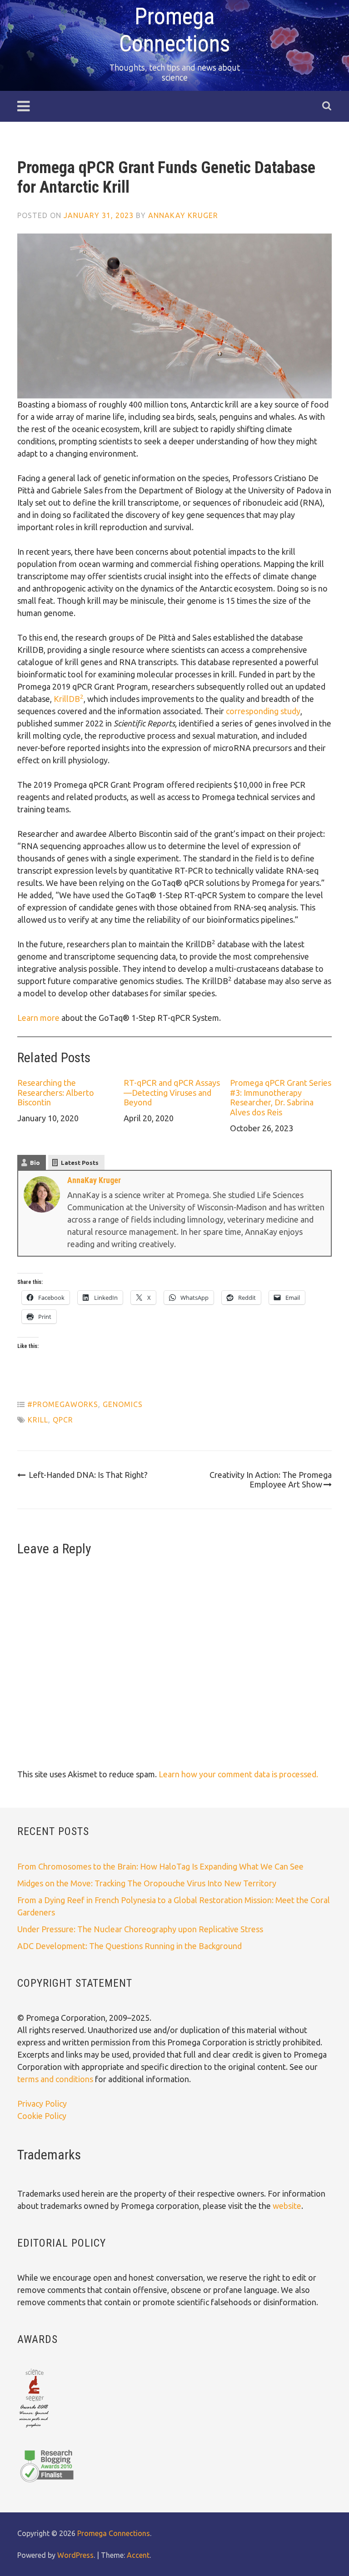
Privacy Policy (42, 2104)
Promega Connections (114, 2533)
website (287, 2206)
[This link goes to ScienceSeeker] (34, 2428)
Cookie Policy (42, 2116)
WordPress (75, 2555)
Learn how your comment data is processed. (238, 1774)
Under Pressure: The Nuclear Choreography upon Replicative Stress (140, 1929)
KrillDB (69, 699)
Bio (35, 1163)
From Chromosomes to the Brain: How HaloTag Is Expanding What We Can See (160, 1866)
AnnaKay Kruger (183, 215)
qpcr (63, 1420)
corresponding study (263, 711)
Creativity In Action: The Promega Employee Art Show (271, 1480)
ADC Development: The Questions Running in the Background (130, 1946)
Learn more (38, 1018)
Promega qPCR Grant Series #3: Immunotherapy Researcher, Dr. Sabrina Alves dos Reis (281, 1097)
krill (38, 1420)
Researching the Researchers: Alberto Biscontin (56, 1092)
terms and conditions (56, 2079)
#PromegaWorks (63, 1404)
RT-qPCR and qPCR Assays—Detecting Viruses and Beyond (172, 1092)
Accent (138, 2555)
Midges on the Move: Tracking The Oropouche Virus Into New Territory (147, 1883)
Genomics (123, 1404)
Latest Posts (80, 1163)
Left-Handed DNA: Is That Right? (88, 1475)
